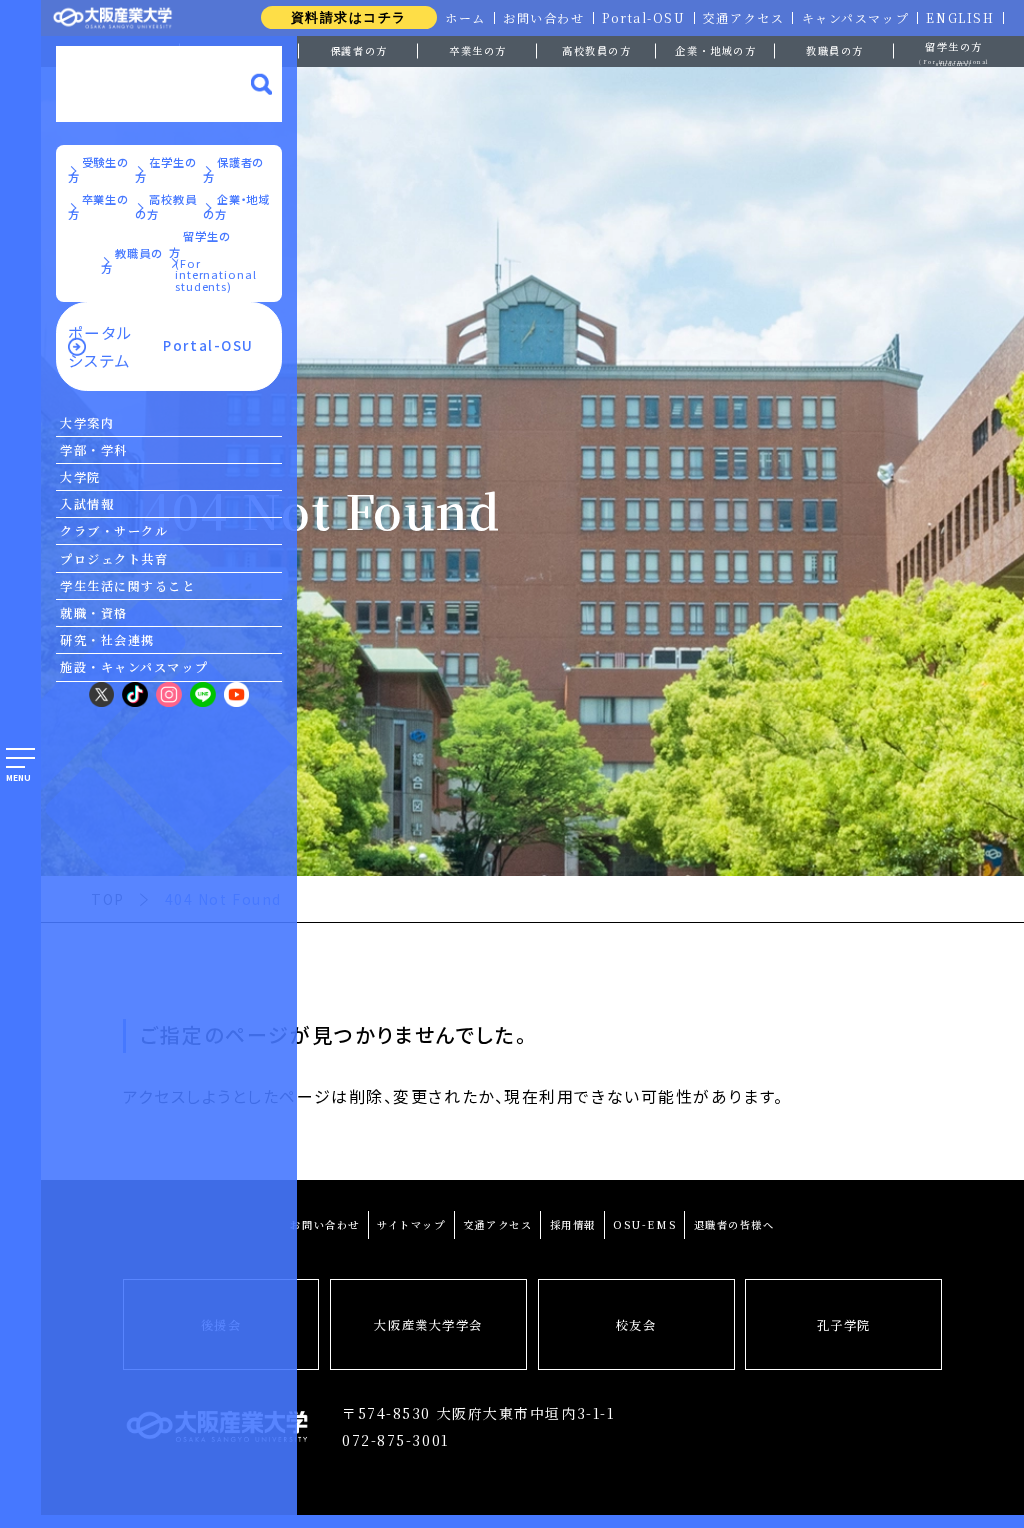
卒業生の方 (478, 50)
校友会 (636, 1325)
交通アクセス (743, 18)
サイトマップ (411, 1224)
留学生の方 (954, 51)
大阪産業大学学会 (428, 1325)
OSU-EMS (644, 1224)
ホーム (465, 18)
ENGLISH (960, 18)
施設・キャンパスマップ (134, 667)
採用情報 (573, 1224)
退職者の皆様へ (734, 1224)
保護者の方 (359, 50)
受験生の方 (99, 170)
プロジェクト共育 (114, 559)
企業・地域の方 (715, 50)
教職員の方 (835, 50)
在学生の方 (166, 170)
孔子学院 (844, 1325)
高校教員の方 (596, 50)
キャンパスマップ (855, 18)
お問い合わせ (543, 18)
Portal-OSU (644, 18)
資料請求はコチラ (349, 17)
